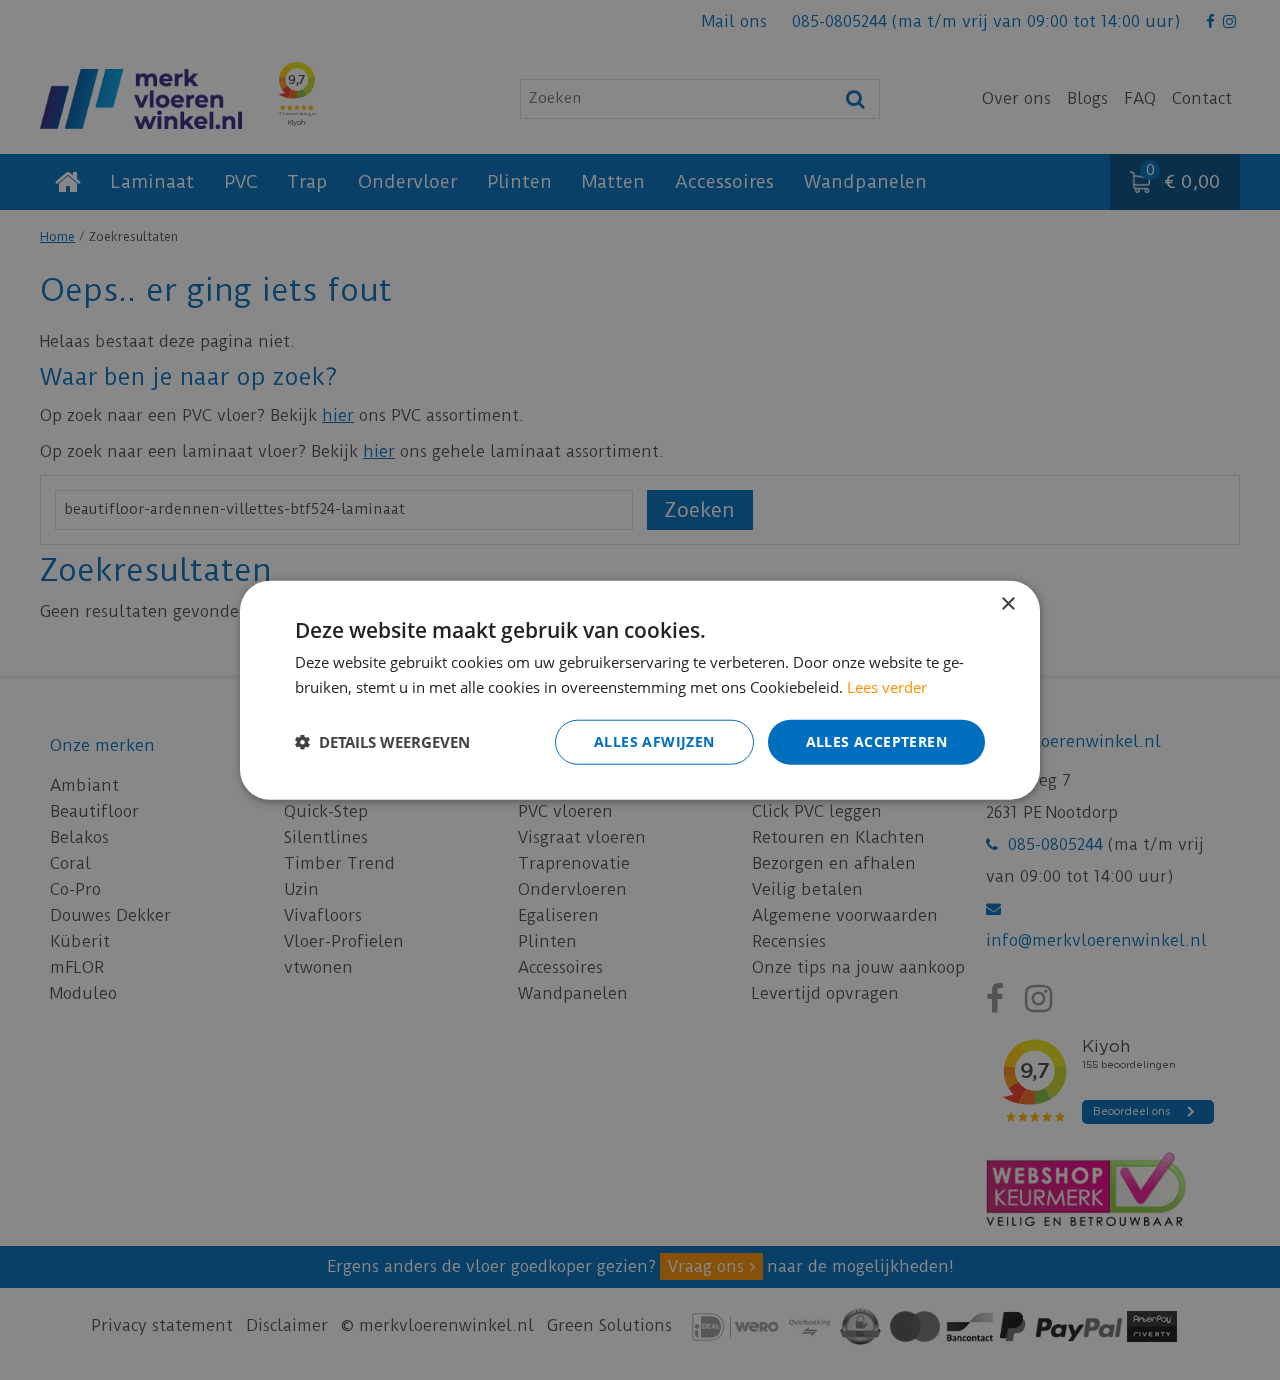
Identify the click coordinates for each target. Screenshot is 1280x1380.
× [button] (1007, 604)
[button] (382, 742)
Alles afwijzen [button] (654, 741)
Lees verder (887, 687)
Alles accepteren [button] (876, 741)
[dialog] (640, 690)
